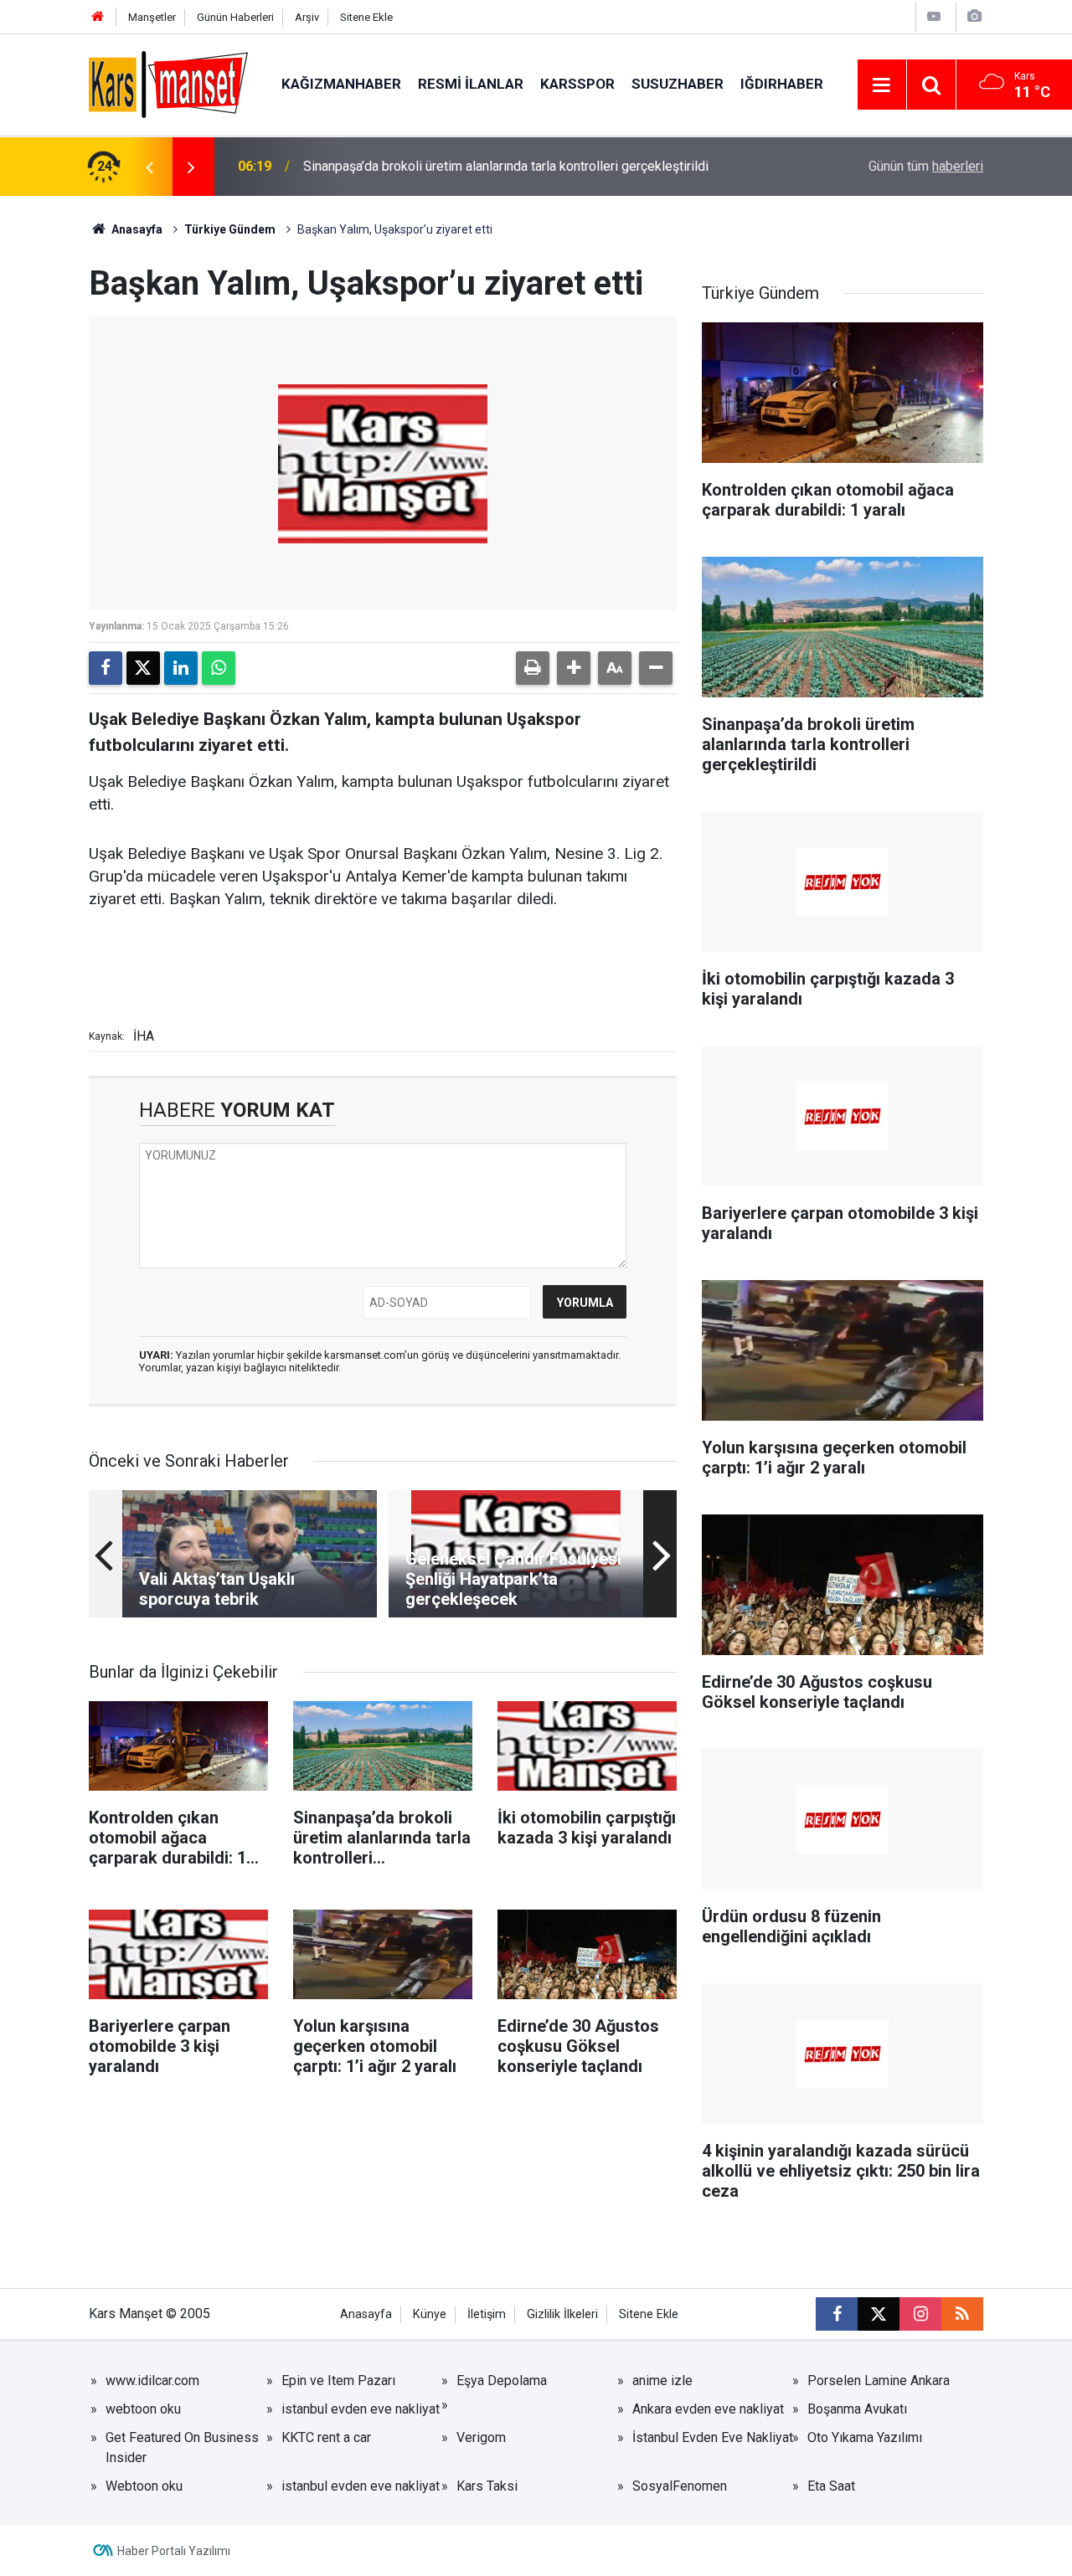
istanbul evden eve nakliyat (361, 2409)
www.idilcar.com (152, 2381)
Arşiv (307, 17)
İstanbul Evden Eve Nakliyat (713, 2437)
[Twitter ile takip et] (879, 2314)
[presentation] (149, 167)
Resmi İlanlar (471, 84)
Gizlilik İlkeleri (562, 2314)
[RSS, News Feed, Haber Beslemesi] (962, 2314)
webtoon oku (143, 2409)
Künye (430, 2314)
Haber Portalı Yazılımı (174, 2551)
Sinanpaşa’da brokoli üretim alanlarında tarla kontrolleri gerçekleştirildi (506, 166)
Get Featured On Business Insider (182, 2447)
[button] (574, 668)
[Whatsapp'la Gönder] (219, 668)
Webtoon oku (144, 2486)
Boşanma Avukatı (857, 2409)
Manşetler (152, 17)
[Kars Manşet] (168, 83)
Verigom (481, 2437)
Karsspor (577, 84)
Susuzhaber (678, 84)
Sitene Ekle (366, 17)
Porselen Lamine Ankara (879, 2381)
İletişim (487, 2314)
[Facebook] (106, 668)
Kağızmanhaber (341, 84)
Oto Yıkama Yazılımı (865, 2437)
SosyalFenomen (680, 2486)
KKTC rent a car (326, 2437)
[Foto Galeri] (974, 16)
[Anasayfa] (98, 17)
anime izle (662, 2381)
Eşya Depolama (502, 2381)
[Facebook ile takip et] (837, 2314)
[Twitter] (143, 668)
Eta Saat (831, 2486)
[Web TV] (934, 16)
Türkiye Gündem (230, 229)
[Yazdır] (533, 668)
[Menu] (882, 85)
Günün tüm (926, 166)
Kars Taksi (487, 2486)
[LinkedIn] (181, 668)
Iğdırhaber (782, 84)
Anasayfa (136, 229)
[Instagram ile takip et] (920, 2314)
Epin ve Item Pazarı (338, 2381)
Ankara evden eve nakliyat (708, 2409)
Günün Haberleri (235, 17)
